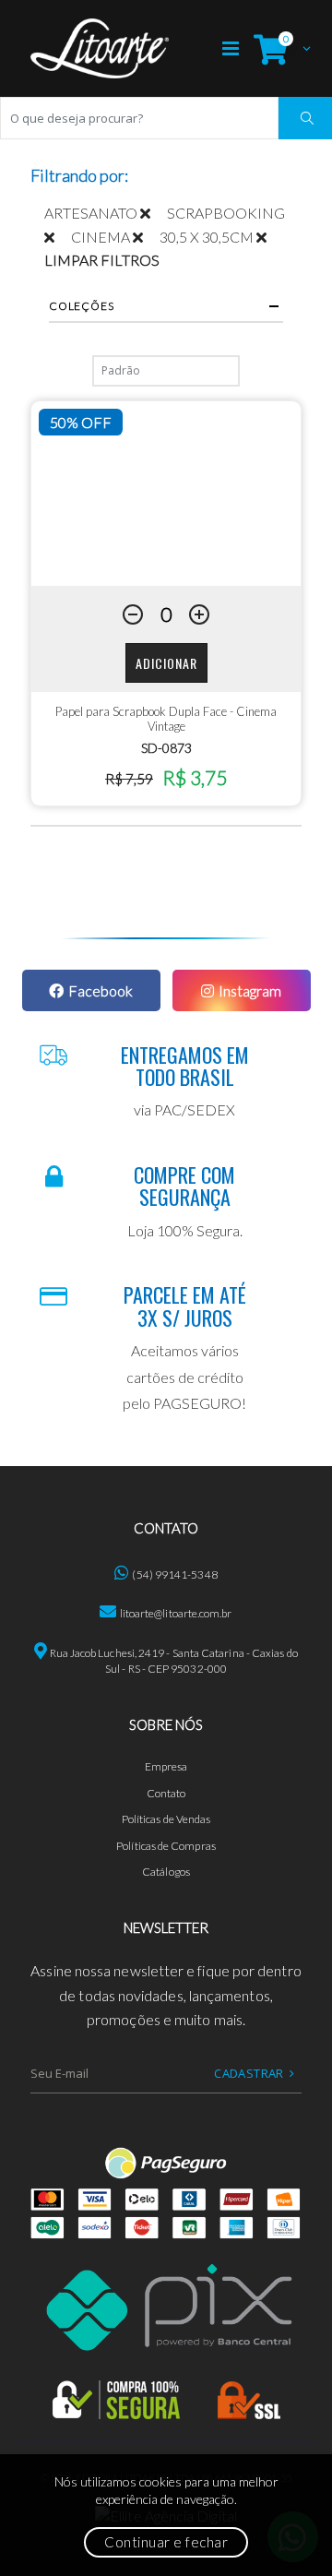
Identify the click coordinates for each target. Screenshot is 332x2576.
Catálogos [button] (166, 1872)
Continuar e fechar (166, 2542)
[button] (278, 48)
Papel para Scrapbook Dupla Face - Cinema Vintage (166, 719)
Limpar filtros (102, 260)
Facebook (101, 990)
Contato (166, 1793)
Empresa (166, 1766)
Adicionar (166, 663)
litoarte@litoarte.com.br (176, 1613)
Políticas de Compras (166, 1846)
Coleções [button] (81, 306)
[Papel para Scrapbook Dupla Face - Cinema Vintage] (166, 494)
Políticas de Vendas (166, 1819)
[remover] (154, 213)
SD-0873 (166, 748)
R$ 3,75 (195, 777)
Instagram (250, 990)
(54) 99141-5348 (174, 1574)
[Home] (100, 48)
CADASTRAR (249, 2073)
